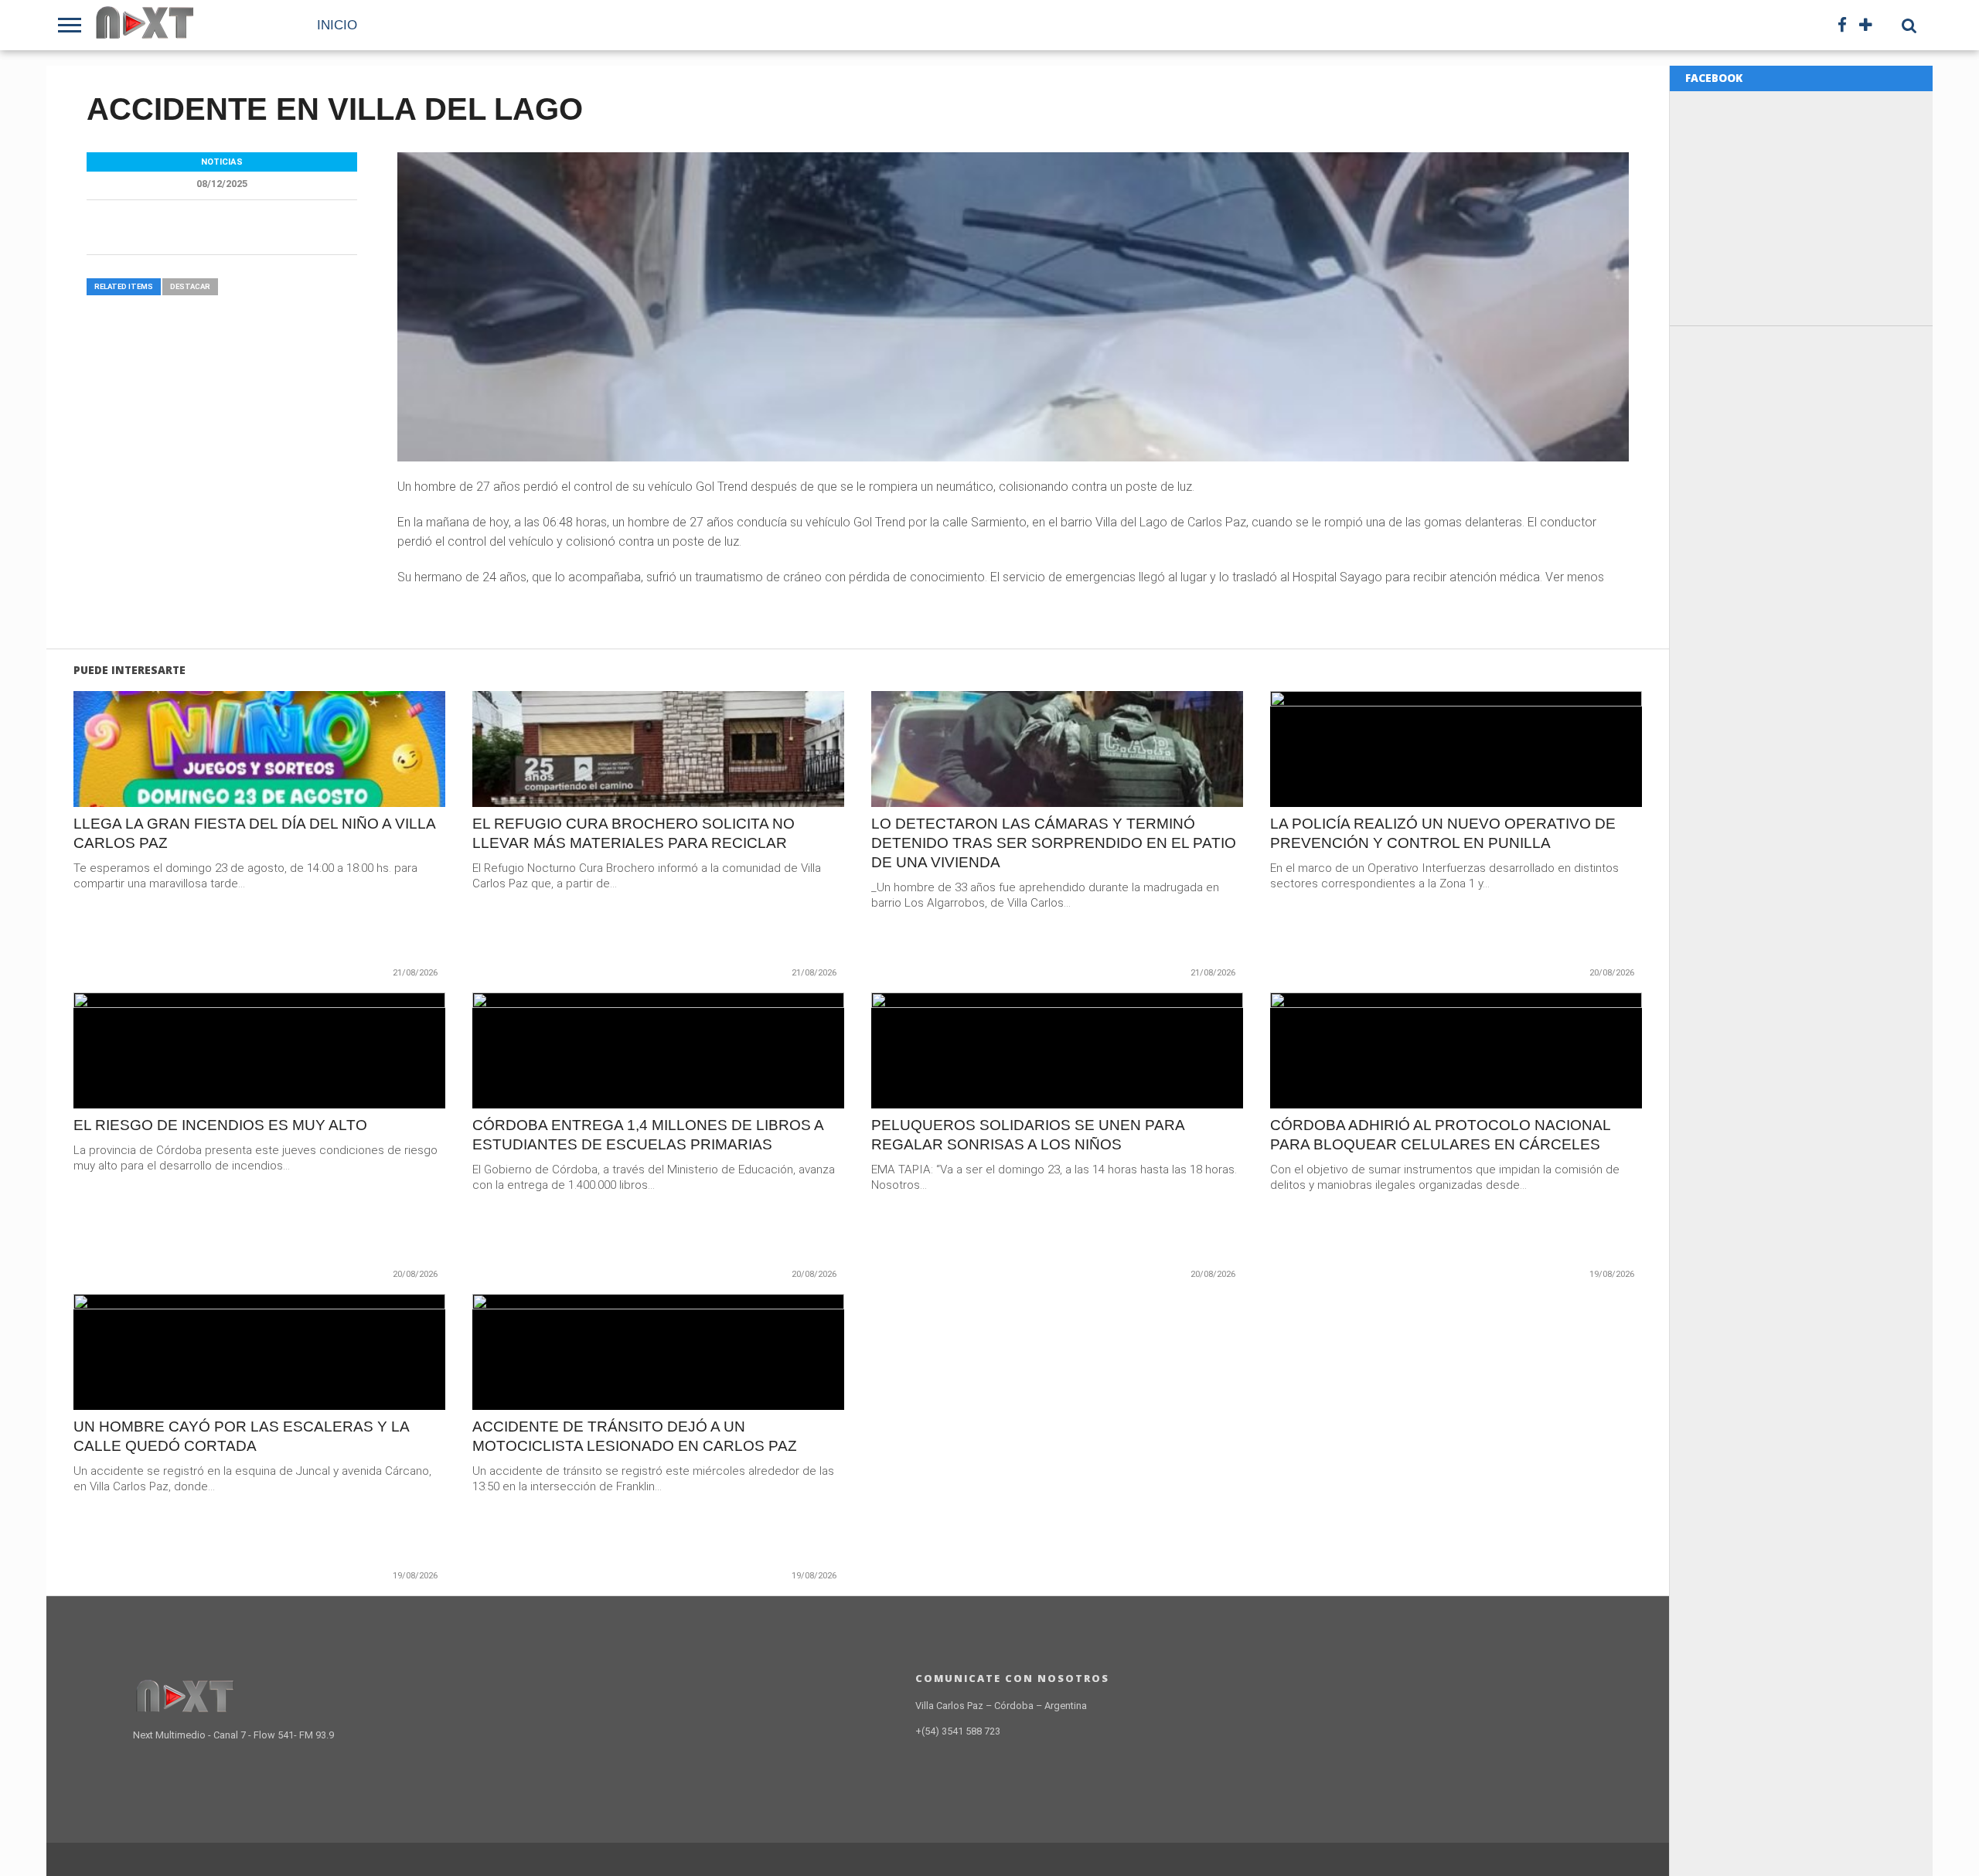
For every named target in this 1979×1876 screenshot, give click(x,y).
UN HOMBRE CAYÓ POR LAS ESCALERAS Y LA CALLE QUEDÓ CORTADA (241, 1436)
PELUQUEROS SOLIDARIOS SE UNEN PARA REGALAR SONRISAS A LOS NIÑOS (1028, 1135)
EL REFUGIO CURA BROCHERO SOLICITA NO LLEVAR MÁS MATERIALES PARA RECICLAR (634, 833)
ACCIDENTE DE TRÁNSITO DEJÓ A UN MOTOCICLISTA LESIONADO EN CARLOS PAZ (635, 1436)
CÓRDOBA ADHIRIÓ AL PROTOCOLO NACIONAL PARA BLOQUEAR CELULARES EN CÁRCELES (1440, 1135)
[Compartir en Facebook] (227, 782)
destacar (190, 286)
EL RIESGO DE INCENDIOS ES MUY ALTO (220, 1125)
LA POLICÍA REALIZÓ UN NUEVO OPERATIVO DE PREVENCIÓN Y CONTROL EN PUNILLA (1443, 833)
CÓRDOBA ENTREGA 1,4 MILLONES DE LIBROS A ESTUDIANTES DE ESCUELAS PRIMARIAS (648, 1135)
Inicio (337, 25)
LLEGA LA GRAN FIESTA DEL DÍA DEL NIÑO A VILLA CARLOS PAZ (254, 833)
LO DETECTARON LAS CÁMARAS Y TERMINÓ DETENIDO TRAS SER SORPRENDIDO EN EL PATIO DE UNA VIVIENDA (1054, 843)
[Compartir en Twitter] (259, 782)
